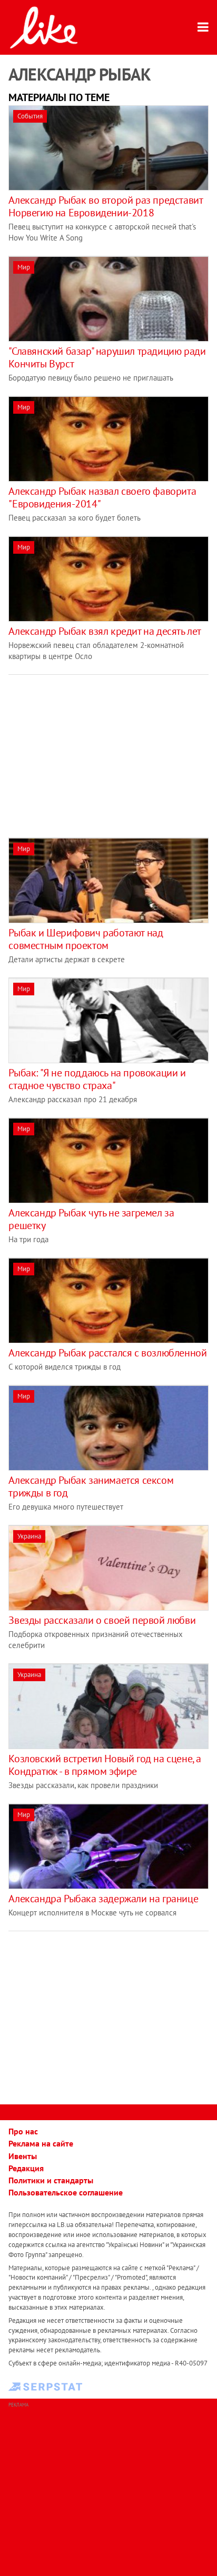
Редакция (26, 2168)
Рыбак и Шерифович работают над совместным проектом (86, 939)
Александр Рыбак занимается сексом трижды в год (91, 1486)
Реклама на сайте (41, 2143)
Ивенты (23, 2156)
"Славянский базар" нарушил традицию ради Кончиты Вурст (107, 357)
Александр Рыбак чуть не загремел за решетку (91, 1219)
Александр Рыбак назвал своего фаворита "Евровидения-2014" (102, 497)
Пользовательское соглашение (66, 2192)
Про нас (23, 2131)
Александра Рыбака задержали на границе (103, 1899)
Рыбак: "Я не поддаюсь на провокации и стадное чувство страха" (97, 1079)
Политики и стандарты (51, 2180)
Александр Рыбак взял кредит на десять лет (105, 631)
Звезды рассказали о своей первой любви (102, 1620)
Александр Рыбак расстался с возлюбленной (107, 1353)
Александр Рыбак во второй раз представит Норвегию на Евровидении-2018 (105, 206)
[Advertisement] (97, 748)
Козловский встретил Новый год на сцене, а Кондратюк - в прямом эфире (105, 1765)
